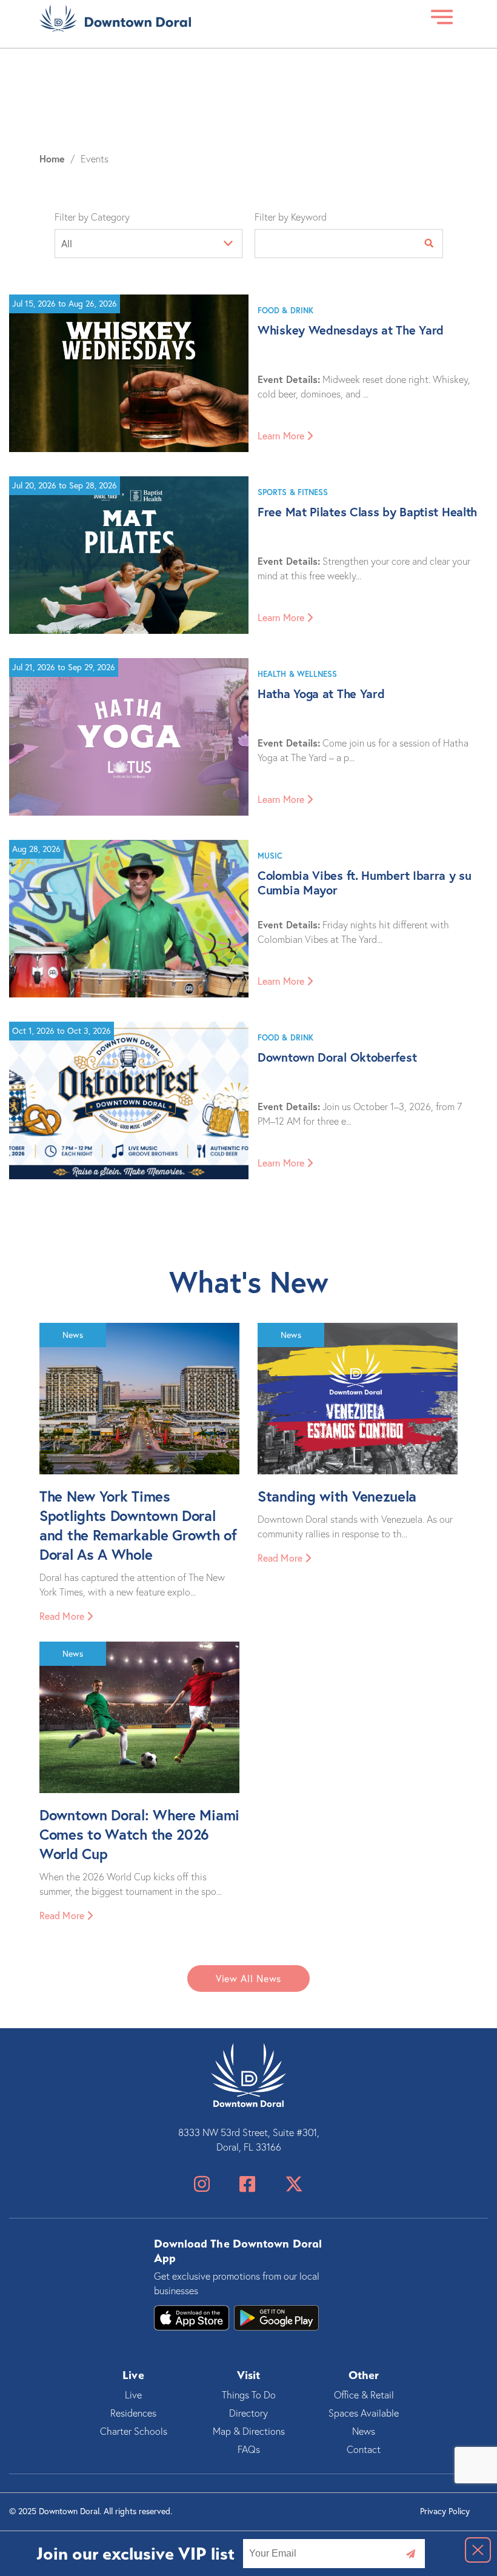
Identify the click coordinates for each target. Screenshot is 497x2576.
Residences (133, 2413)
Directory (248, 2413)
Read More (63, 1616)
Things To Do (249, 2395)
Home (52, 158)
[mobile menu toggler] (442, 18)
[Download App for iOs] (276, 2318)
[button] (478, 2550)
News (364, 2431)
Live (133, 2395)
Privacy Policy (445, 2511)
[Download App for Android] (192, 2318)
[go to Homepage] (115, 18)
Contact (364, 2449)
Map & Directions (249, 2431)
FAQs (249, 2449)
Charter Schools (134, 2431)
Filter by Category (92, 217)
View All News (249, 1979)
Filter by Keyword (291, 217)
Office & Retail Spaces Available (364, 2404)
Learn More (282, 436)
